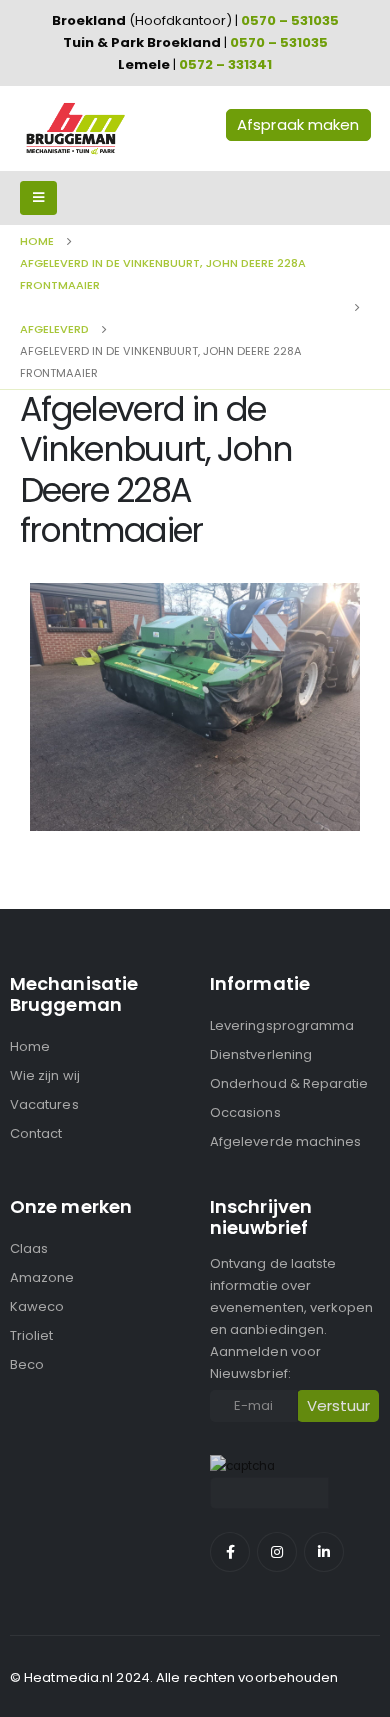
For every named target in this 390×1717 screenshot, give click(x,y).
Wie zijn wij (45, 1075)
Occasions (245, 1112)
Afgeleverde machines (285, 1141)
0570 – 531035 (290, 20)
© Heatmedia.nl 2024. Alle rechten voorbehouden (174, 1677)
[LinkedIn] (324, 1552)
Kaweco (37, 1306)
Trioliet (32, 1335)
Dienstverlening (261, 1054)
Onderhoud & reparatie (289, 1083)
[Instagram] (277, 1552)
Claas (29, 1248)
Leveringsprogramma (282, 1025)
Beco (27, 1364)
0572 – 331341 (225, 64)
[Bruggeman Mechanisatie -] (75, 128)
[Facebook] (230, 1552)
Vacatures (44, 1104)
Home (30, 1046)
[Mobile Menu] (38, 198)
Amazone (42, 1277)
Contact (36, 1133)
